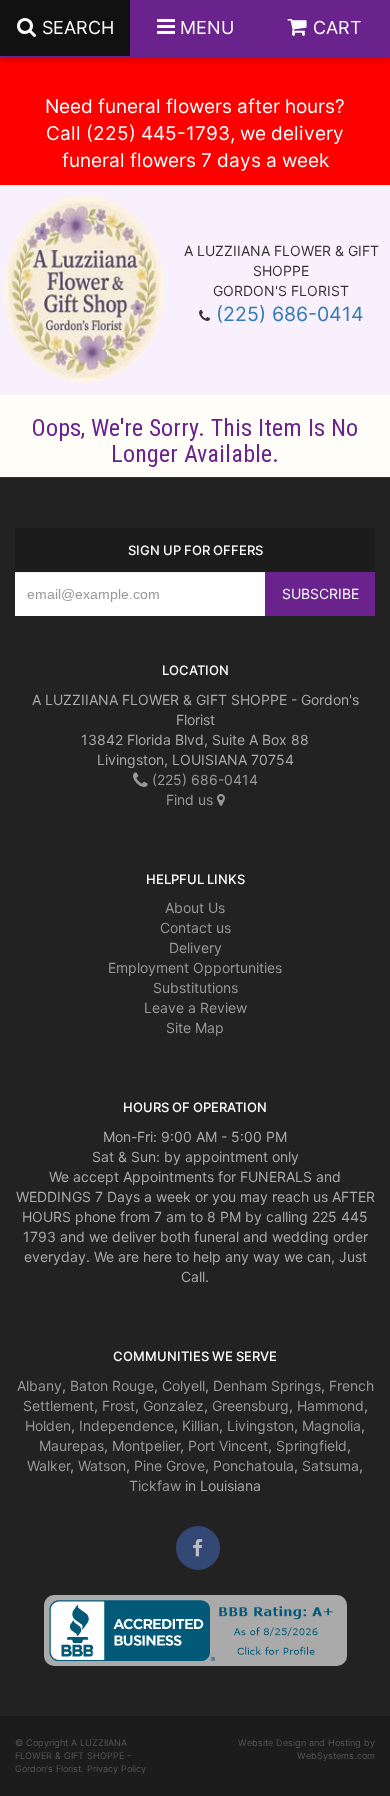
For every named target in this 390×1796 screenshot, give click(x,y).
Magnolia (331, 1425)
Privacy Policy (116, 1768)
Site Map (195, 1027)
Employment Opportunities (195, 967)
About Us (195, 907)
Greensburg (250, 1405)
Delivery (195, 947)
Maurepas (71, 1445)
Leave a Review (195, 1007)
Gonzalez (173, 1405)
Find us (191, 799)
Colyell (183, 1385)
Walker (48, 1465)
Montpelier (146, 1445)
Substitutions (195, 987)
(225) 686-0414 (290, 314)
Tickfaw (155, 1485)
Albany (39, 1385)
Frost (118, 1405)
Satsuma (330, 1465)
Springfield (311, 1445)
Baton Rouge (112, 1385)
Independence (126, 1425)
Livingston (260, 1425)
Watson (102, 1465)
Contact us (195, 927)
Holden (48, 1425)
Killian (200, 1425)
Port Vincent (228, 1445)
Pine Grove (169, 1465)
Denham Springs (267, 1385)
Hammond (330, 1405)
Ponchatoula (253, 1465)
